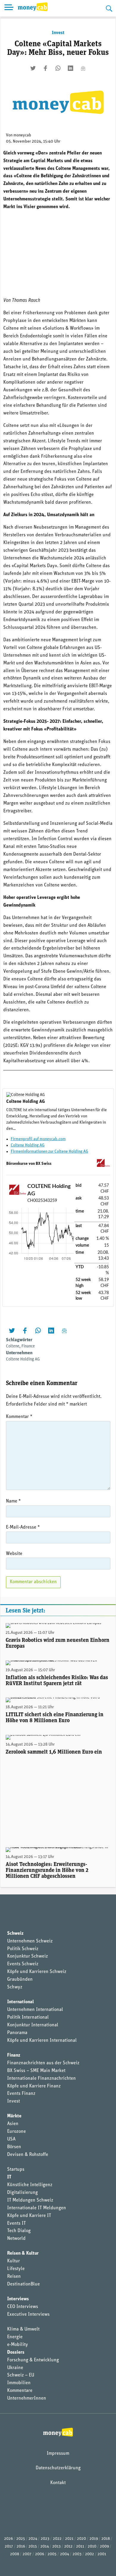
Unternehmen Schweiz (30, 1941)
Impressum (58, 2454)
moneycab (22, 135)
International (21, 2002)
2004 (65, 2554)
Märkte (14, 2116)
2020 (81, 2539)
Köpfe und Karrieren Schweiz (37, 1972)
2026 (8, 2539)
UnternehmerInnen (27, 2398)
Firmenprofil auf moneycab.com (38, 1139)
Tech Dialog (19, 2231)
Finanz (14, 2055)
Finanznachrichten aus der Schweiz (43, 2063)
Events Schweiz (23, 1964)
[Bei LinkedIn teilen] (70, 68)
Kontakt (58, 2483)
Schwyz (15, 1987)
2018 (106, 2539)
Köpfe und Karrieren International (42, 2041)
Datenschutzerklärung (58, 2468)
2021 (69, 2539)
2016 (21, 2547)
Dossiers (16, 2352)
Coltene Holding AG (28, 1145)
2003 (77, 2554)
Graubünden (20, 1980)
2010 (92, 2547)
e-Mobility (18, 2345)
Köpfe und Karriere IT (29, 2216)
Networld (16, 2239)
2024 (33, 2539)
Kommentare (20, 2391)
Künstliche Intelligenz (30, 2185)
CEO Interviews (23, 2307)
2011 (80, 2547)
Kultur (14, 2261)
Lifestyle (16, 2269)
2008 (15, 2554)
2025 (21, 2539)
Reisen (14, 2277)
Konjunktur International (33, 2025)
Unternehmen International (35, 2010)
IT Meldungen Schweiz (30, 2200)
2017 (9, 2547)
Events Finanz (21, 2094)
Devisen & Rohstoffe (28, 2155)
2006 (40, 2554)
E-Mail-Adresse (23, 1527)
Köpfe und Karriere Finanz (34, 2086)
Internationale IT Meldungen (37, 2208)
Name (13, 1501)
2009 (104, 2547)
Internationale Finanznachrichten (41, 2079)
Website (14, 1554)
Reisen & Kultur (23, 2253)
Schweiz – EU (21, 2375)
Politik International (28, 2017)
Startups (16, 2170)
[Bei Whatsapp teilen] (58, 68)
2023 (45, 2539)
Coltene (13, 1346)
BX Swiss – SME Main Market (36, 2071)
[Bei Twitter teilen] (33, 68)
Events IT (17, 2224)
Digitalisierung (22, 2193)
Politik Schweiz (23, 1949)
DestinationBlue (23, 2284)
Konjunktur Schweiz (28, 1956)
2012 (68, 2547)
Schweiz (15, 1934)
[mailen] (83, 68)
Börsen (14, 2147)
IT (9, 2177)
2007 (27, 2554)
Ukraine (15, 2368)
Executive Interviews (28, 2315)
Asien (13, 2124)
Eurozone (17, 2132)
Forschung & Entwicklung (33, 2360)
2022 (57, 2539)
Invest (58, 33)
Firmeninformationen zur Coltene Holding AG (50, 1152)
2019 (94, 2539)
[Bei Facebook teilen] (46, 68)
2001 (102, 2554)
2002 (90, 2554)
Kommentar (19, 1417)
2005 (52, 2554)
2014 (45, 2547)
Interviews (18, 2299)
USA (11, 2139)
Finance (28, 1346)
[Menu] (9, 8)
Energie (15, 2337)
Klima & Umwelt (23, 2329)
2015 (33, 2547)
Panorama (17, 2033)
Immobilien (19, 2383)
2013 (57, 2547)
